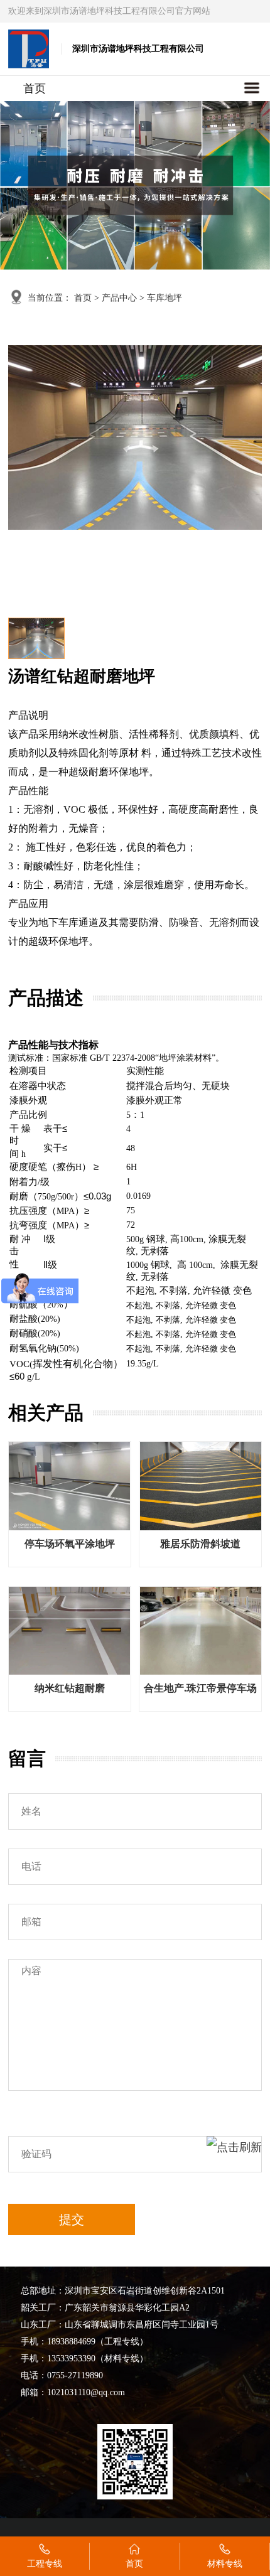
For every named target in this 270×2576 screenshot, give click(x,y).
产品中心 (119, 298)
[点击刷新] (234, 2154)
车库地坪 (165, 298)
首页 (35, 89)
